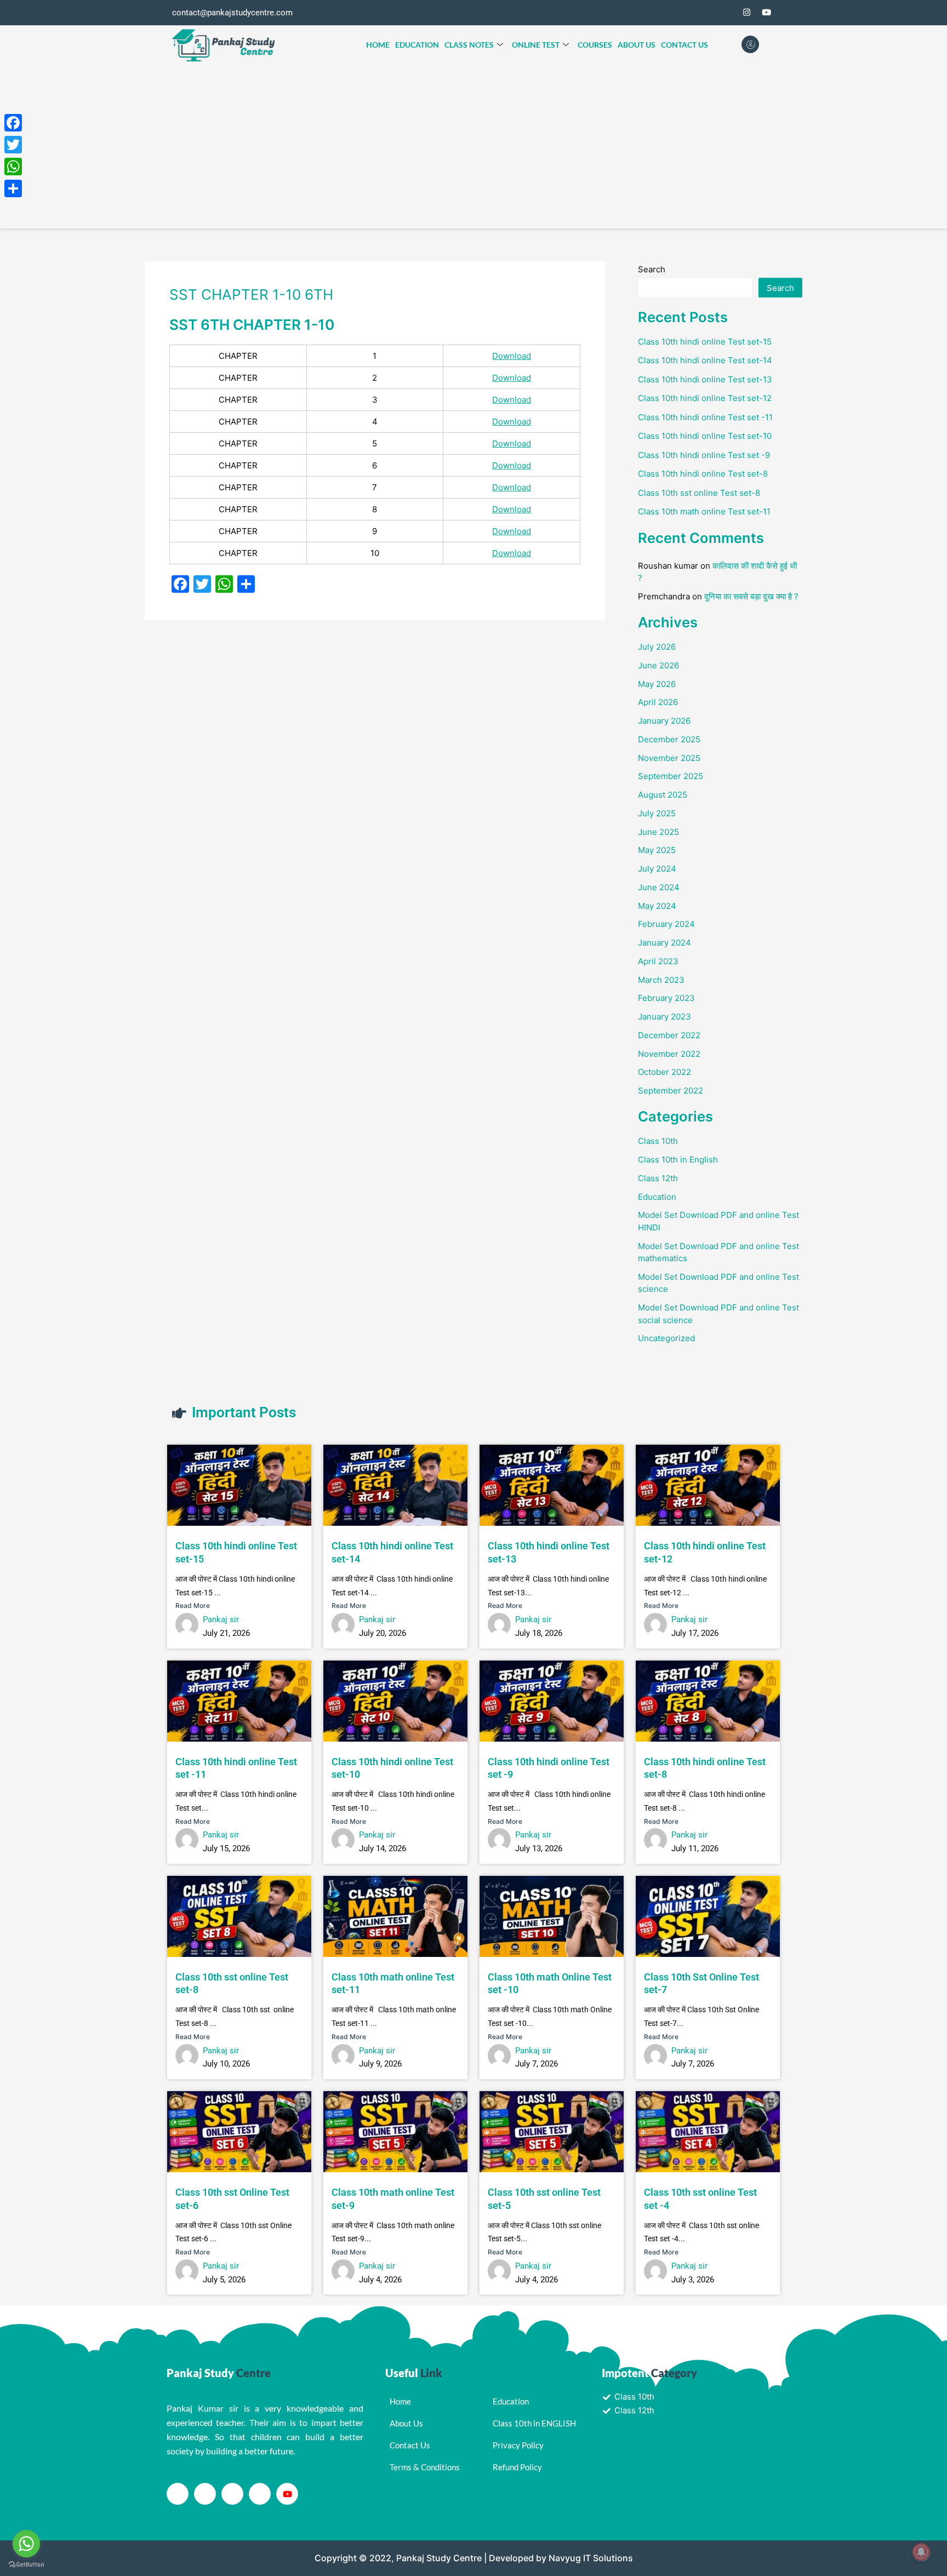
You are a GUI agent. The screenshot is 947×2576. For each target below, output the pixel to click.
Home (378, 45)
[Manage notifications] (921, 2552)
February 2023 (666, 998)
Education (417, 45)
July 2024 (657, 869)
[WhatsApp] (13, 167)
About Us (637, 45)
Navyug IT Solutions (591, 2558)
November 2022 (669, 1054)
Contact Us (684, 45)
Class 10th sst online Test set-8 (699, 493)
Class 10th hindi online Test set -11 (705, 417)
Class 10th (658, 1141)
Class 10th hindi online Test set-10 (705, 436)
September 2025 (671, 776)
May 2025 (657, 850)
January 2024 (664, 943)
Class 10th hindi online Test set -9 (704, 455)
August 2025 (663, 795)
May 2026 (657, 684)
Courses (595, 45)
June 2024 (659, 887)
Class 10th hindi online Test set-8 (703, 474)
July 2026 (657, 647)
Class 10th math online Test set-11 (704, 511)
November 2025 (669, 758)
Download (512, 356)
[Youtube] (287, 2494)
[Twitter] (727, 13)
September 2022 (671, 1090)
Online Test (536, 45)
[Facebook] (707, 13)
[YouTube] (766, 13)
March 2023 (661, 980)
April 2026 (658, 702)
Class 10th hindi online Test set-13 (705, 379)
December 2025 (669, 739)
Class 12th (658, 1178)
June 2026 (658, 665)
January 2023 (664, 1017)
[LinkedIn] (232, 2494)
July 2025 (657, 813)
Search (652, 269)
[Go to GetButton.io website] (26, 2565)
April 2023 (658, 961)
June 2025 (658, 832)
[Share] (13, 188)
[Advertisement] (473, 146)
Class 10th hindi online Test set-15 (705, 342)
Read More (193, 1605)
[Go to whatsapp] (26, 2544)
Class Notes (469, 45)
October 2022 (664, 1072)
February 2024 (666, 924)
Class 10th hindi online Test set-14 (705, 360)
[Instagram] (746, 13)
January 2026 (664, 721)
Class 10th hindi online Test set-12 (705, 398)
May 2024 (657, 906)
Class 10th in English (678, 1160)
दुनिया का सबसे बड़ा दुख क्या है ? (751, 596)
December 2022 (669, 1035)
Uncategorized (666, 1338)
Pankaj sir (221, 1619)
